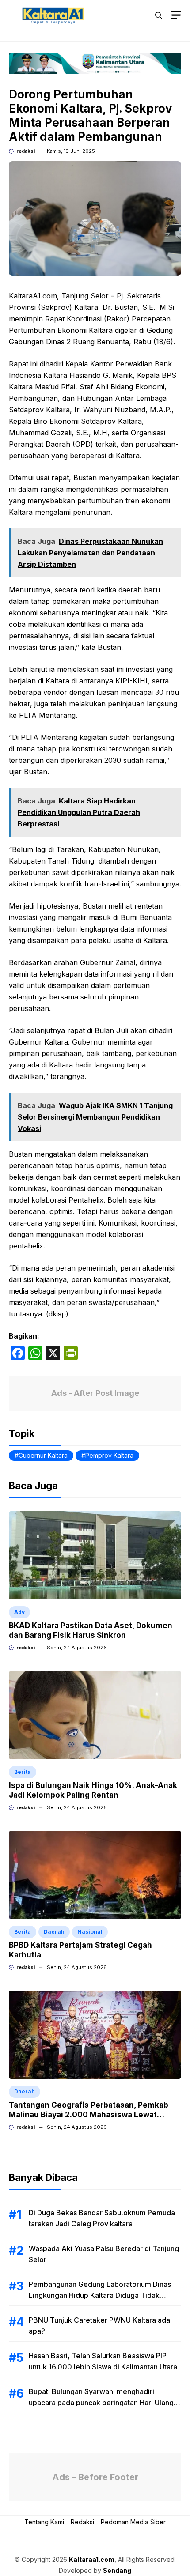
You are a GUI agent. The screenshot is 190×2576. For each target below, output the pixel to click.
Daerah (54, 1932)
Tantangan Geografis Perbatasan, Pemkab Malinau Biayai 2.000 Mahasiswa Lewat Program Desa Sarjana (89, 2115)
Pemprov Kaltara (109, 1455)
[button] (159, 15)
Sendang (117, 2570)
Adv (19, 1612)
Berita (23, 1772)
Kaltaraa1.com (92, 2559)
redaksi (26, 151)
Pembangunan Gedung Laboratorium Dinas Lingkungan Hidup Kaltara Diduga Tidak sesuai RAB (100, 2295)
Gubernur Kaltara (43, 1455)
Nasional (90, 1932)
